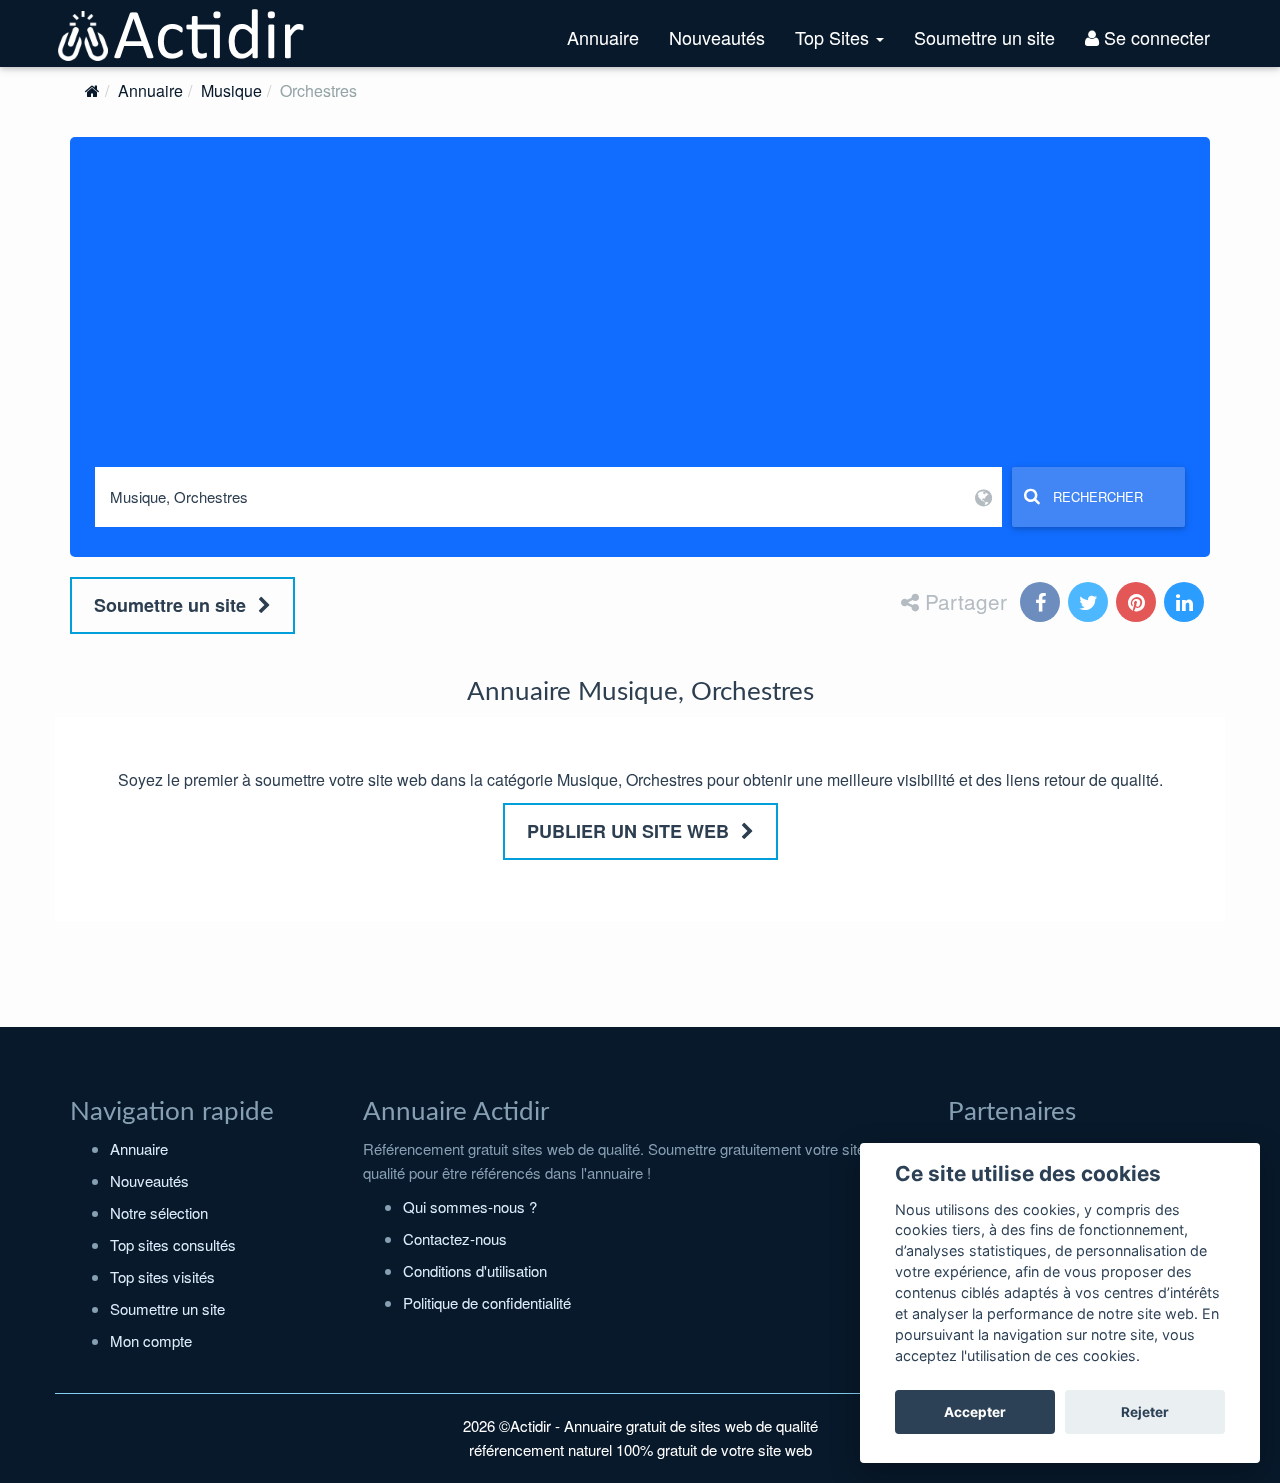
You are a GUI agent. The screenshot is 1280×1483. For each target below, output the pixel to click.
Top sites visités (162, 1276)
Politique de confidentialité (487, 1302)
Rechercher (1098, 496)
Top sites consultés (173, 1244)
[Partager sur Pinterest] (1138, 603)
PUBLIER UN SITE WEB (630, 831)
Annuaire (603, 37)
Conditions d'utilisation (475, 1270)
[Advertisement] (640, 317)
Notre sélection (159, 1212)
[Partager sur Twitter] (1090, 603)
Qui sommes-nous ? (470, 1206)
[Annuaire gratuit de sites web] (182, 33)
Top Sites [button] (847, 45)
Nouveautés (717, 37)
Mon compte (151, 1340)
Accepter (975, 1412)
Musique (231, 90)
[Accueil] (92, 90)
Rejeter (1145, 1412)
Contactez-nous (455, 1238)
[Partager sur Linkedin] (1186, 603)
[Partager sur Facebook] (1042, 603)
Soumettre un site (984, 37)
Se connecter (1154, 37)
